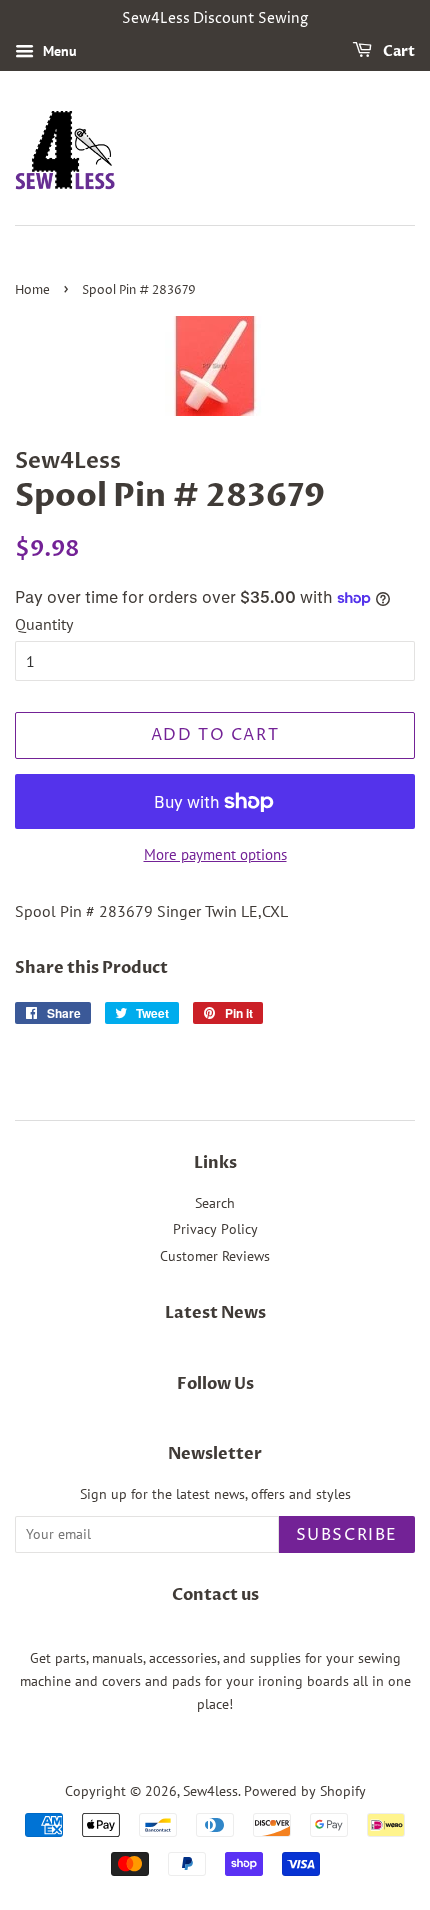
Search (215, 1203)
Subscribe (347, 1535)
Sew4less (210, 1791)
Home (32, 290)
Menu (58, 51)
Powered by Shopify (305, 1791)
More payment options (215, 854)
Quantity (44, 624)
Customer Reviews (215, 1256)
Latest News (215, 1313)
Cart (397, 51)
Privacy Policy (215, 1229)
